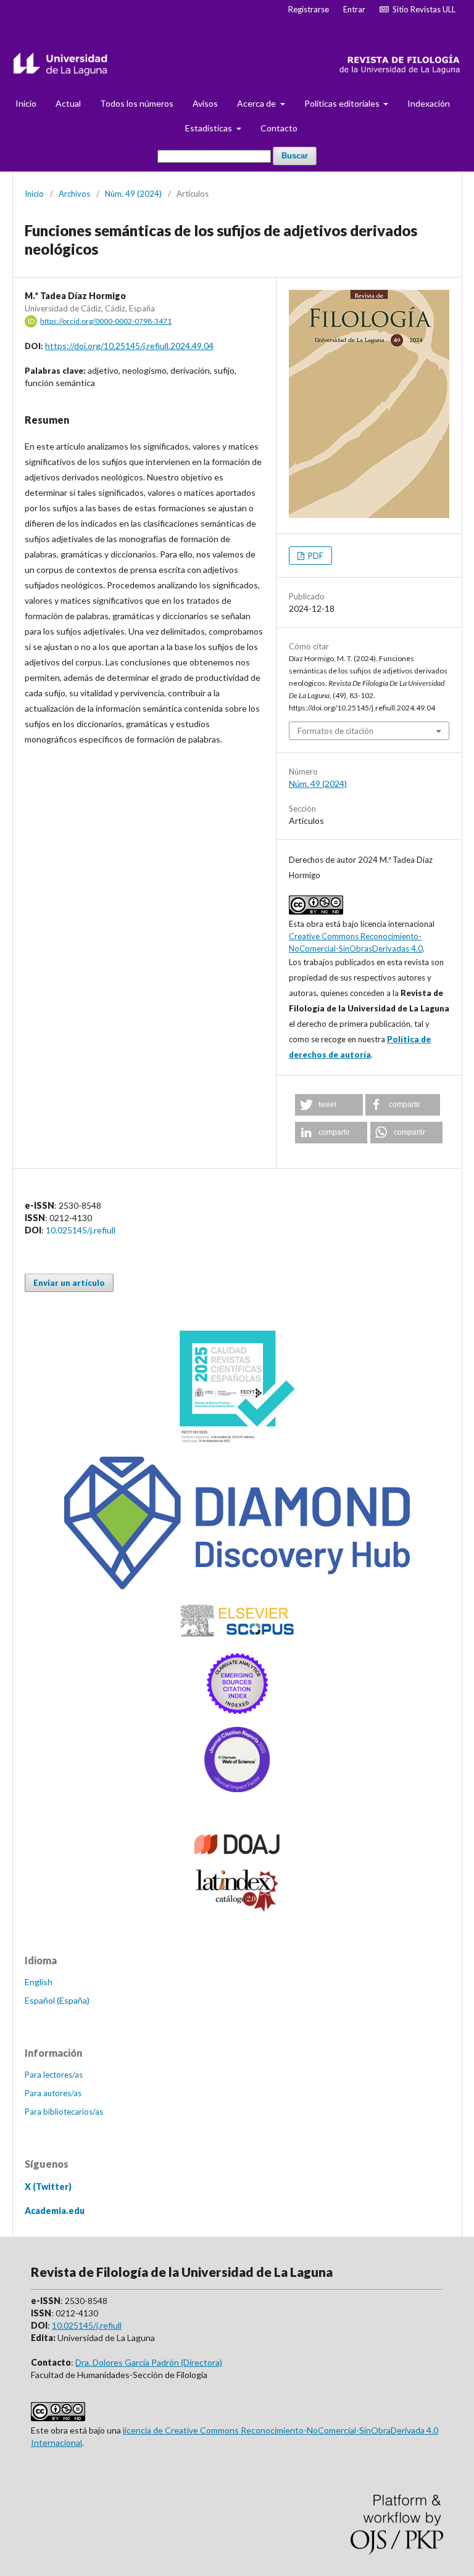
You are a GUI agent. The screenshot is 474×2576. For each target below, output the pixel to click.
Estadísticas (210, 128)
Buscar (295, 156)
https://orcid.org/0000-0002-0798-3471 (106, 321)
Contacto (279, 128)
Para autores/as (53, 2093)
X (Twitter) (48, 2187)
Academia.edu (55, 2211)
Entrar (354, 9)
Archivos (74, 194)
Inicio (26, 103)
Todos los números (137, 103)
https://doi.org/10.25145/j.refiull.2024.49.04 (129, 346)
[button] (329, 1105)
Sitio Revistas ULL (422, 9)
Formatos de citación (335, 731)
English (39, 1982)
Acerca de (257, 103)
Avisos (205, 103)
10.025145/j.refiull (81, 1230)
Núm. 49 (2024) (133, 194)
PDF (315, 556)
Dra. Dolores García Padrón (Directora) (149, 2362)
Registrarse (309, 9)
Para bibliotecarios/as (64, 2112)
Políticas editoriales (343, 103)
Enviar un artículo (69, 1283)
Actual (68, 103)
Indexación (429, 103)
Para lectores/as (54, 2075)
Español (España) (57, 2000)
